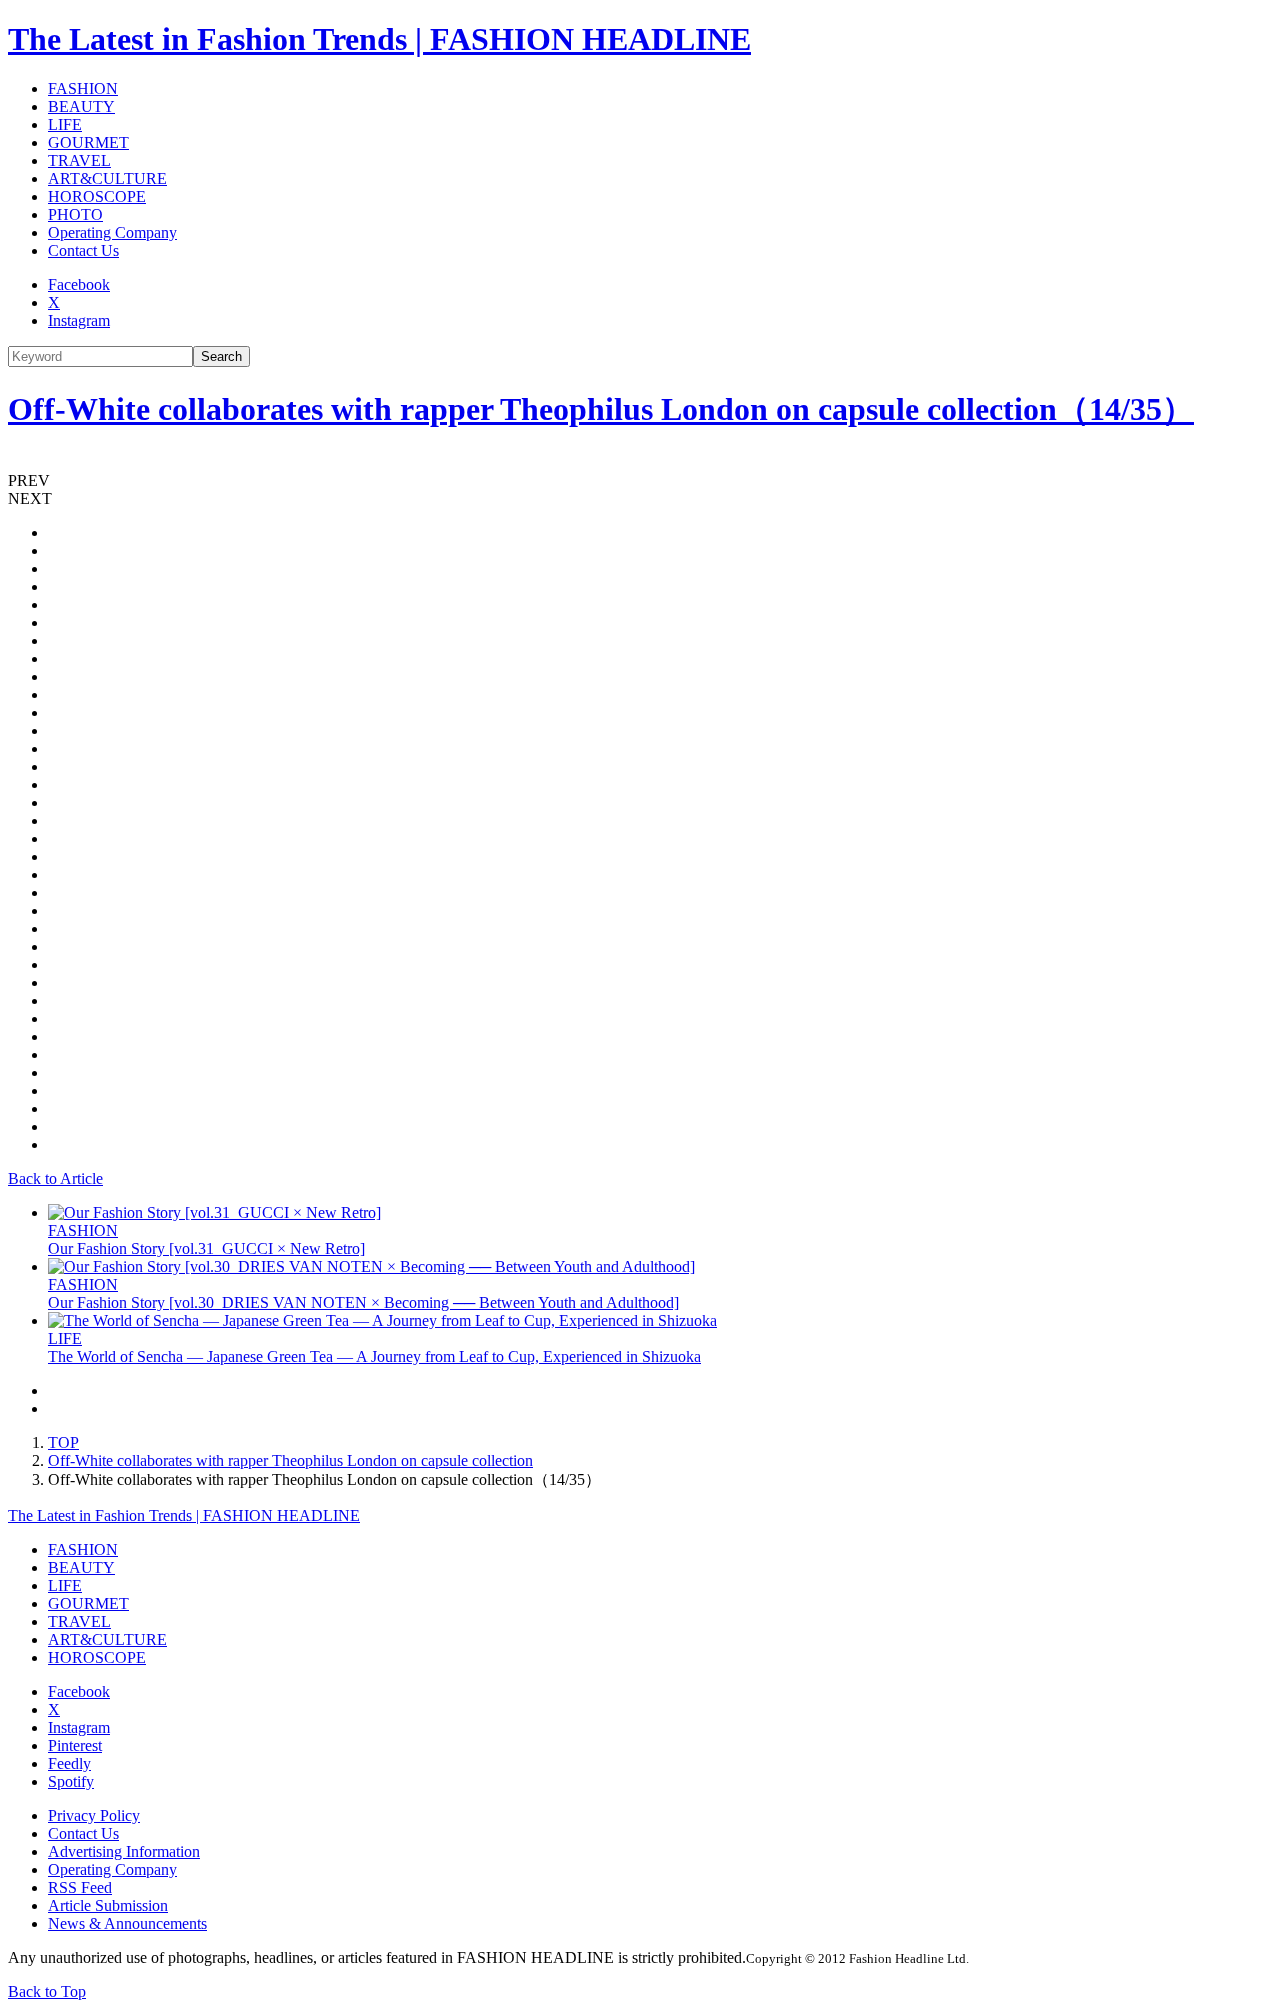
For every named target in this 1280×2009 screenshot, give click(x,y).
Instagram (79, 320)
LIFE (65, 124)
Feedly (69, 1763)
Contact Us (83, 250)
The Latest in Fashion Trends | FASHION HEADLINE (379, 39)
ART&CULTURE (107, 178)
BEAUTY (81, 106)
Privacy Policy (94, 1815)
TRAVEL (79, 160)
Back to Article (55, 1178)
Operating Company (112, 232)
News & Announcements (127, 1923)
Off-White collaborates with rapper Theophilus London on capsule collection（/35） (601, 409)
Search (221, 356)
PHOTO (75, 214)
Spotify (71, 1781)
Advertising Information (124, 1851)
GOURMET (88, 142)
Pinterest (75, 1745)
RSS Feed (80, 1887)
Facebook (79, 284)
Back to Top (47, 1991)
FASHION (83, 88)
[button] (640, 481)
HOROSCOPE (97, 196)
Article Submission (108, 1905)
